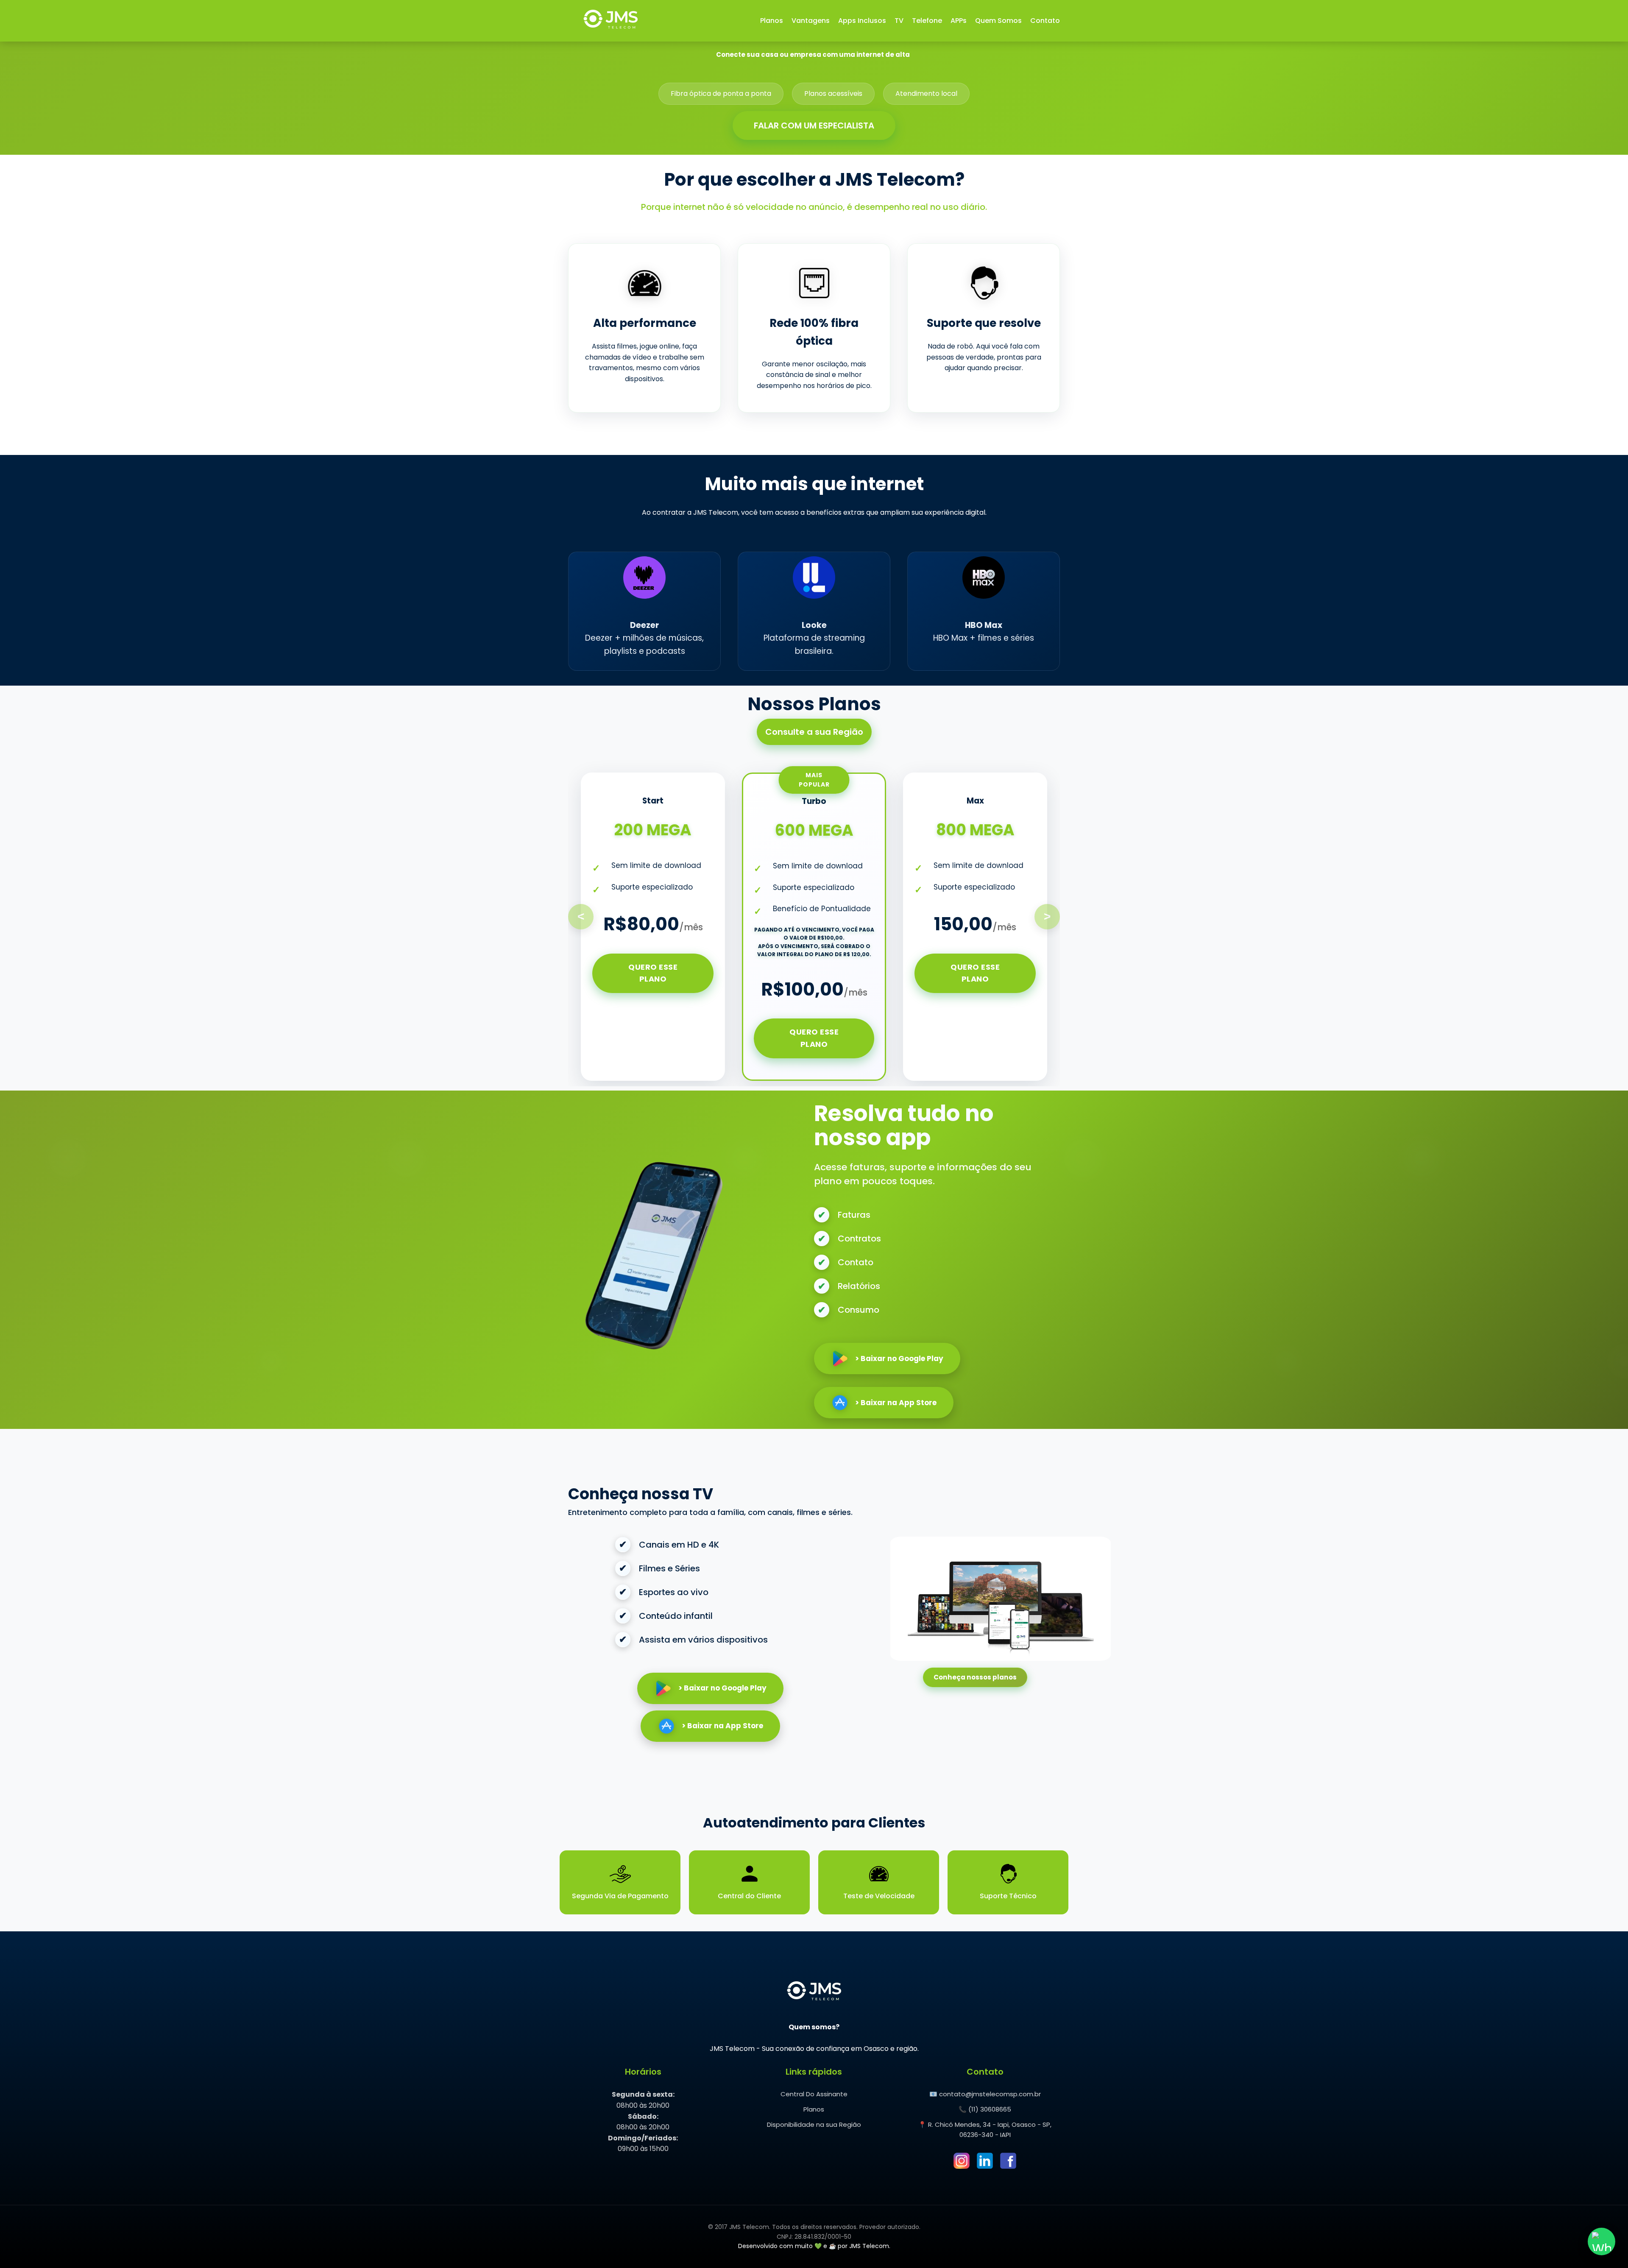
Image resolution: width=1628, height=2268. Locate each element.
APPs (959, 21)
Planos (772, 21)
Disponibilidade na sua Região (814, 2124)
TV (899, 21)
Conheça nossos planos (975, 1677)
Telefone (927, 21)
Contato (1045, 21)
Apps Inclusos (862, 21)
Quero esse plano (653, 973)
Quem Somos (998, 21)
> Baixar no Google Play (899, 1359)
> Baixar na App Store (896, 1403)
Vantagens (811, 21)
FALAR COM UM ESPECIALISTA (814, 126)
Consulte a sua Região (814, 732)
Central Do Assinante (814, 2094)
